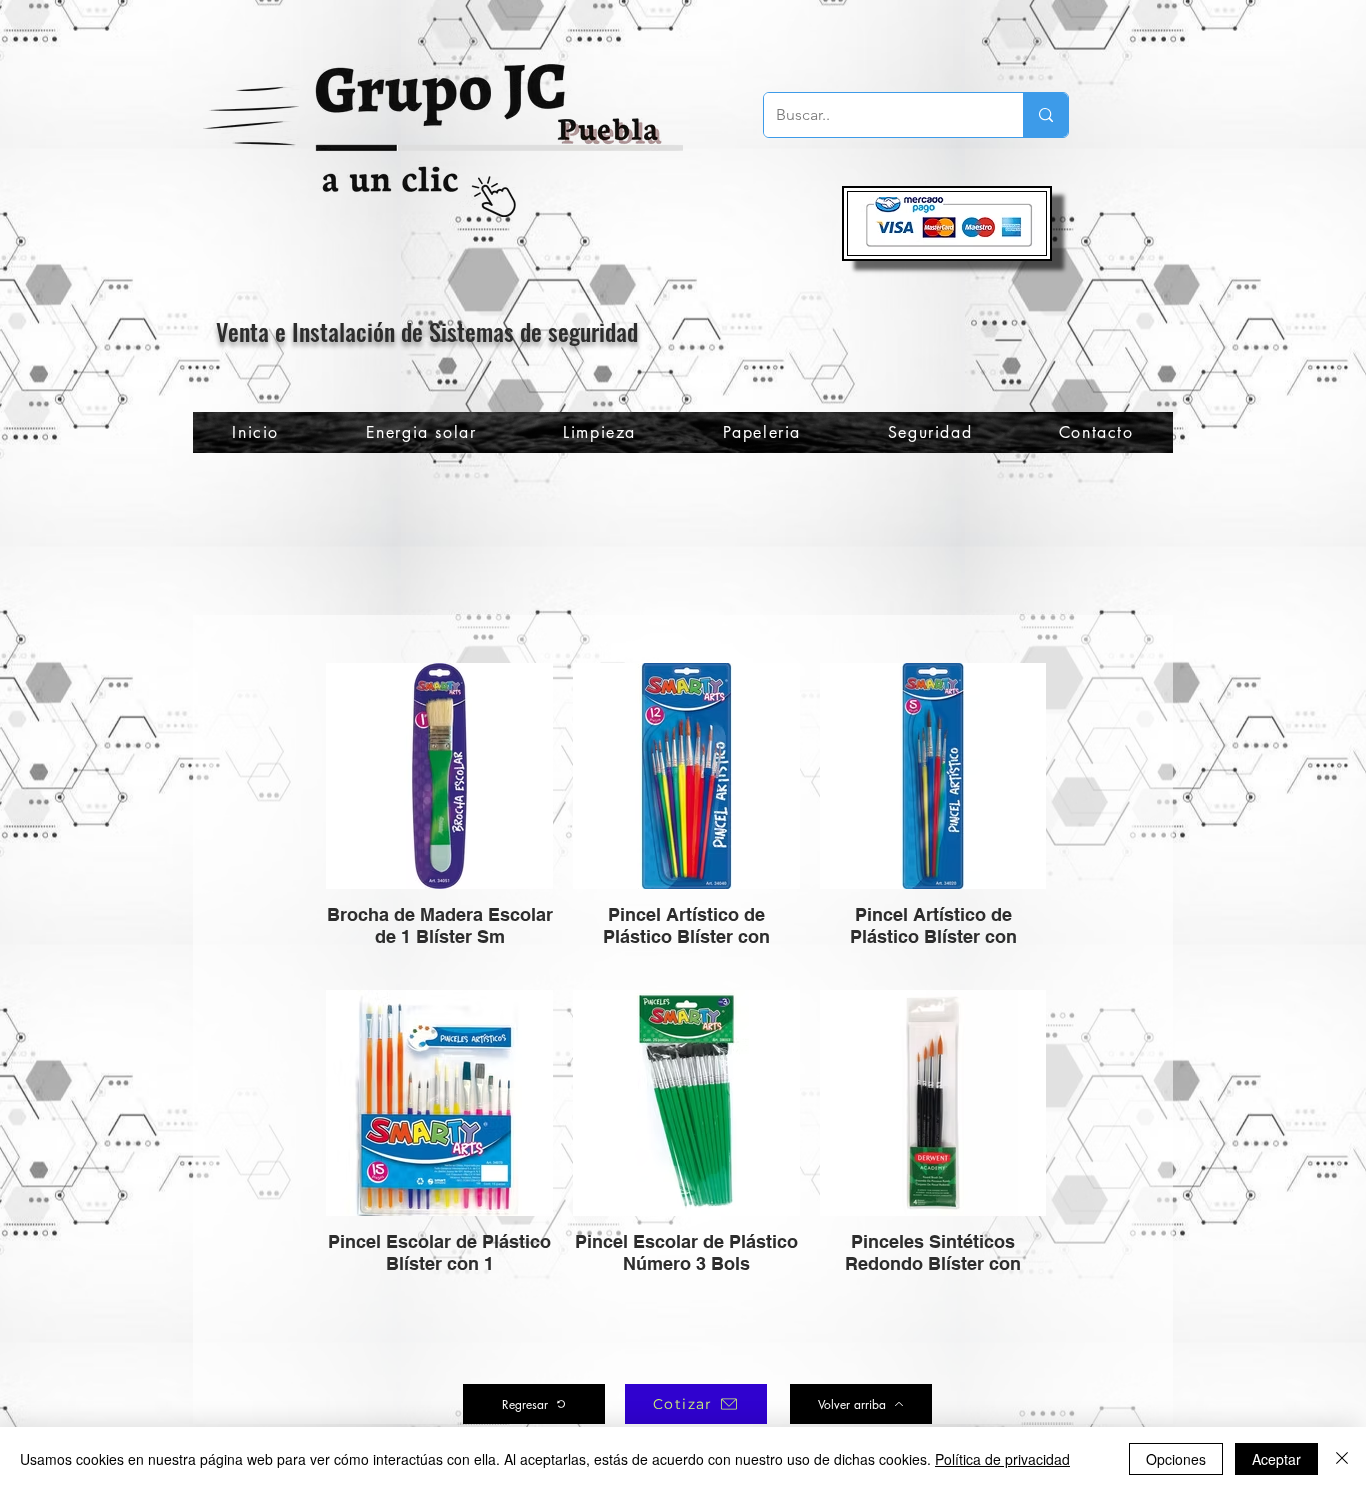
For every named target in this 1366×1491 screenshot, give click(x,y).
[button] (929, 432)
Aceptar (1276, 1459)
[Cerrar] (1342, 1459)
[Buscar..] (1045, 115)
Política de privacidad (1002, 1459)
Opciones (1176, 1459)
